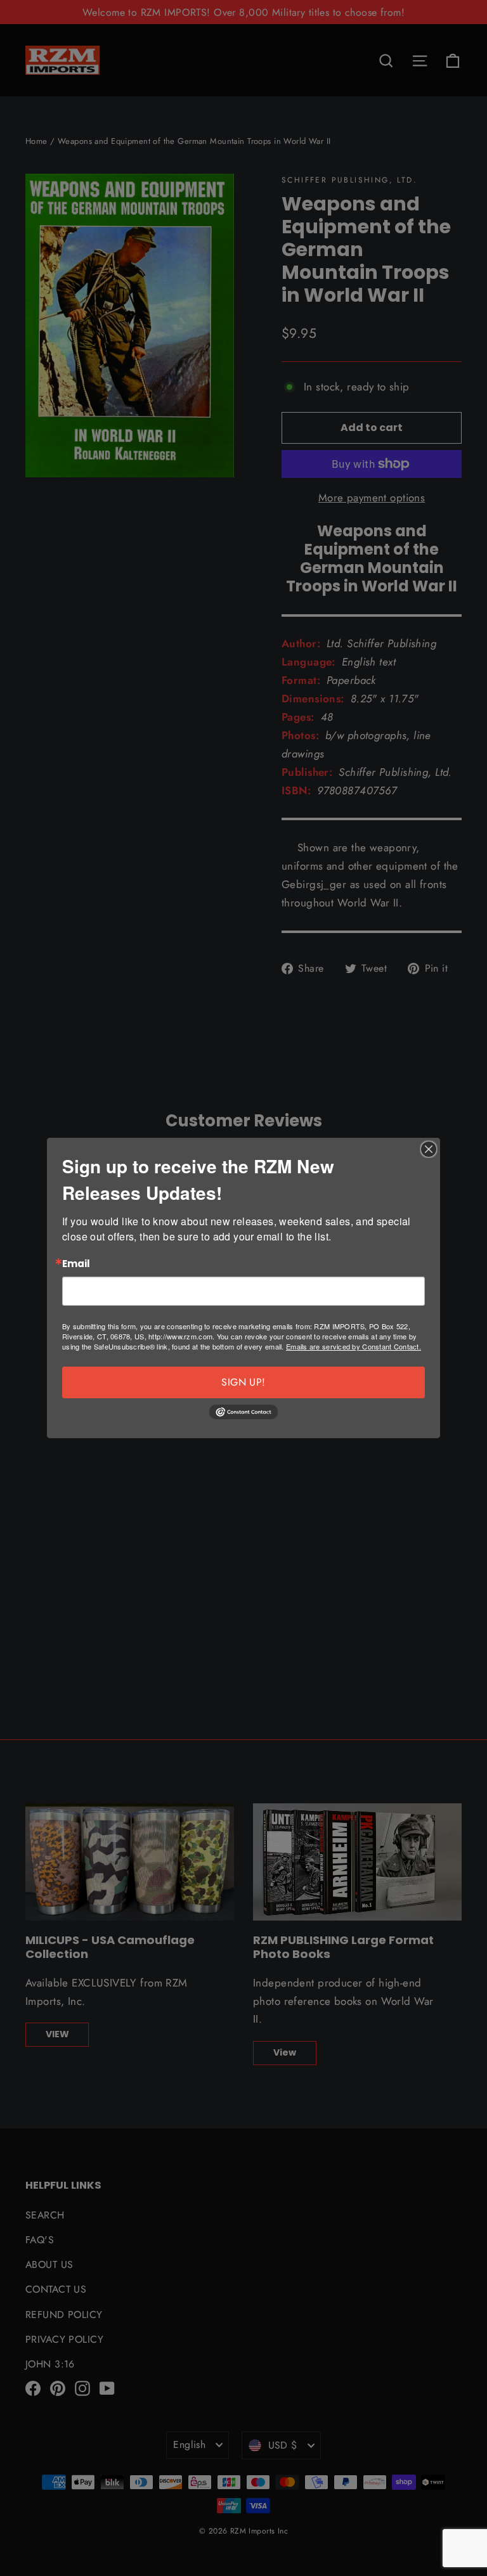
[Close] (429, 1149)
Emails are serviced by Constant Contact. (354, 1346)
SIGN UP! (243, 1382)
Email (76, 1264)
